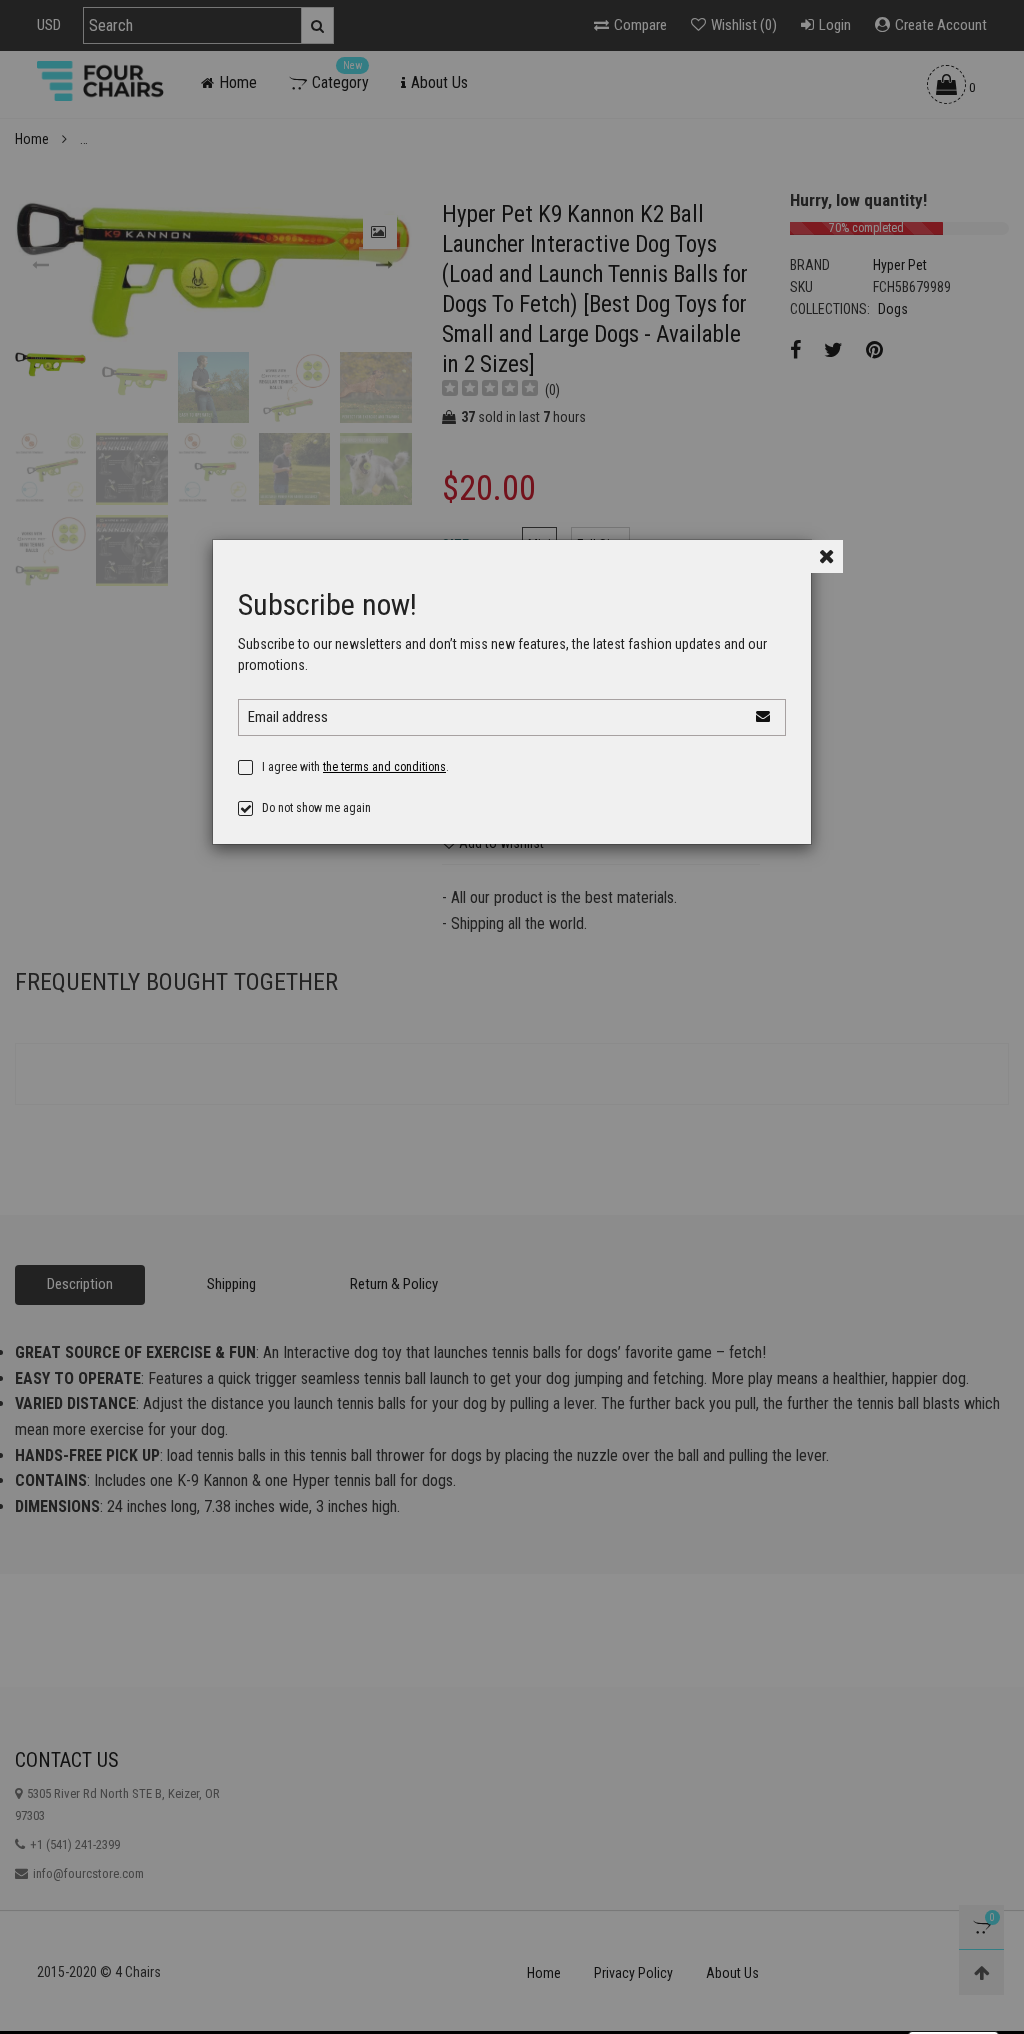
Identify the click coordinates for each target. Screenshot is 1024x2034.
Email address (288, 717)
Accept (953, 1985)
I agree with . (355, 767)
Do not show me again (316, 808)
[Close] (826, 556)
